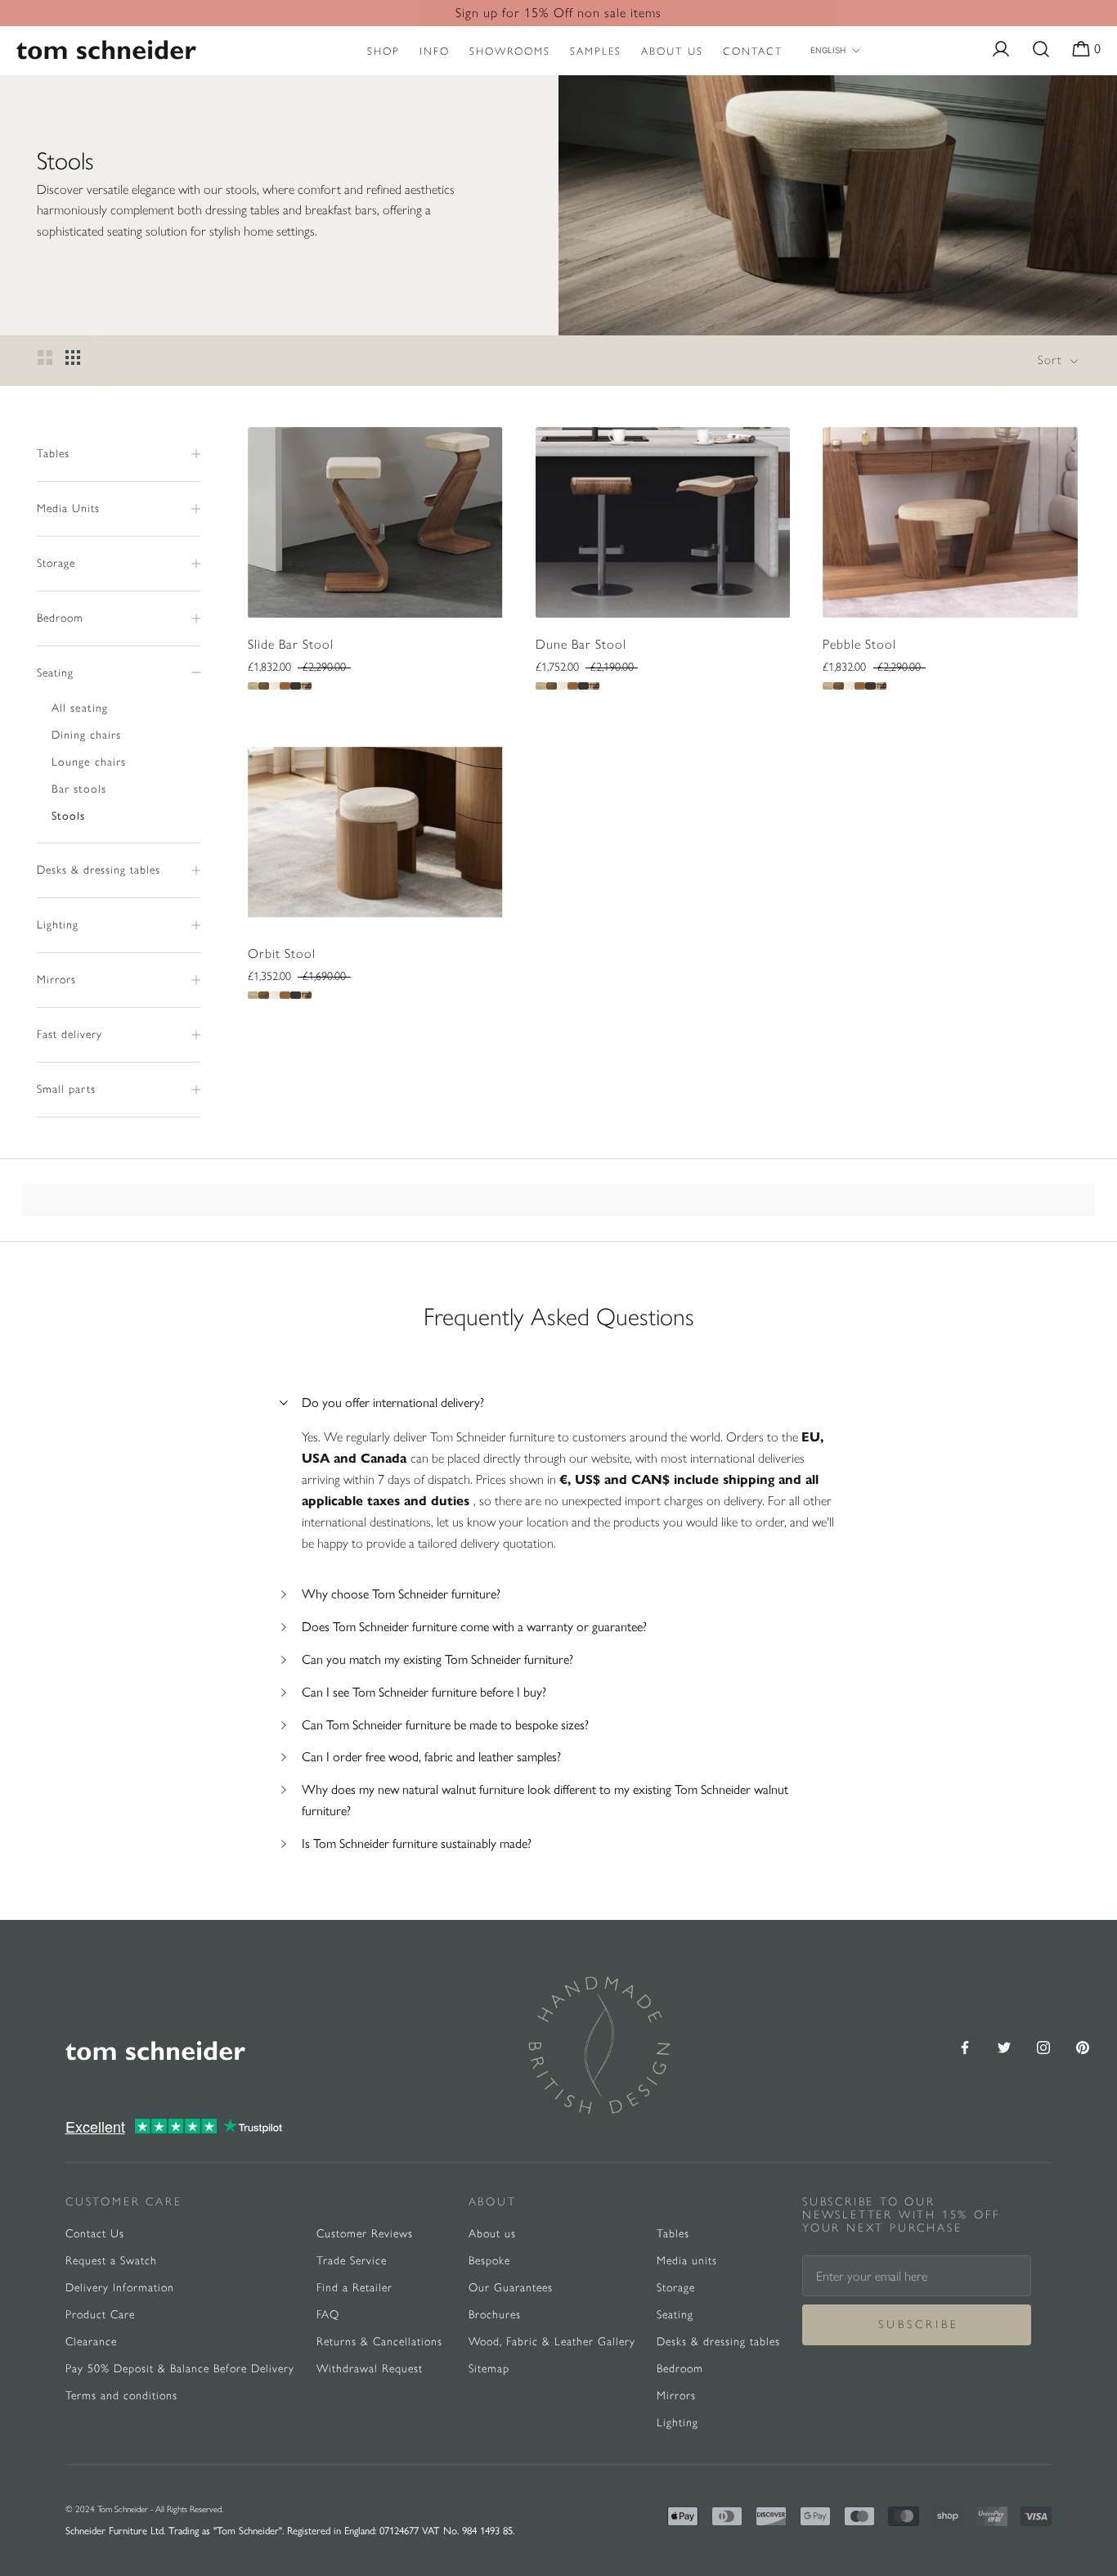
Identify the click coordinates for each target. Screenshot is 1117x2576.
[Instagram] (1043, 2046)
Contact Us (95, 2234)
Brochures (495, 2315)
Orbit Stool (282, 953)
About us (672, 51)
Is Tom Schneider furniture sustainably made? (417, 1843)
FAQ (328, 2315)
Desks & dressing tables (99, 870)
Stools (68, 816)
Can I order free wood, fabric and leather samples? (431, 1757)
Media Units (68, 508)
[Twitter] (1004, 2046)
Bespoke (489, 2261)
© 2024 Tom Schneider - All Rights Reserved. (144, 2509)
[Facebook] (965, 2046)
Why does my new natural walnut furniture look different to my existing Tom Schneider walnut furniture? (545, 1800)
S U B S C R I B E (917, 2324)
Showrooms (510, 51)
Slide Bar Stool (291, 644)
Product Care (100, 2315)
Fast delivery (70, 1034)
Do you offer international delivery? (393, 1403)
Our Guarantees (511, 2288)
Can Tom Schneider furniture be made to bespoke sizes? (445, 1725)
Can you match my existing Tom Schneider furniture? (437, 1659)
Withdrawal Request (370, 2369)
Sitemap (489, 2369)
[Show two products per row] (45, 357)
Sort (1052, 360)
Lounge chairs (89, 762)
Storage (56, 563)
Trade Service (352, 2261)
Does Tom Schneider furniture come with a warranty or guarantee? (474, 1627)
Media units (687, 2261)
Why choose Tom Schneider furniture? (401, 1594)
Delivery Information (120, 2288)
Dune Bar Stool (581, 644)
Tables (53, 454)
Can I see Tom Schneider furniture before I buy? (424, 1692)
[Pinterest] (1083, 2046)
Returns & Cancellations (379, 2342)
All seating (80, 708)
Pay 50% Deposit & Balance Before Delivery (180, 2369)
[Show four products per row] (73, 357)
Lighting (58, 925)
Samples (596, 51)
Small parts (66, 1089)
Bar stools (79, 789)
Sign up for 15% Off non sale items (558, 13)
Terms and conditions (121, 2396)
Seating (55, 673)
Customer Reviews (365, 2234)
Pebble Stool (859, 644)
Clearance (91, 2342)
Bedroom (60, 618)
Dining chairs (86, 735)
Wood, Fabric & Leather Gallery (552, 2342)
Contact (753, 51)
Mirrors (56, 980)
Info (435, 51)
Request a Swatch (111, 2261)
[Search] (1041, 50)
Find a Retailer (354, 2288)
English (828, 50)
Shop (384, 51)
